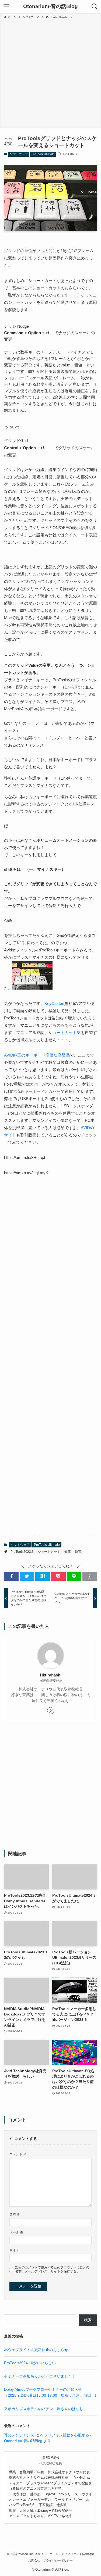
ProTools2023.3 (22, 1552)
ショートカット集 (65, 1032)
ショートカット (49, 1552)
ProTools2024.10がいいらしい (30, 2363)
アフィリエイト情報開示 (78, 2554)
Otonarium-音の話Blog (50, 7)
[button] (11, 1576)
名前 (15, 2214)
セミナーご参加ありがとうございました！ (40, 2376)
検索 (88, 2320)
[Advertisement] (50, 72)
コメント (18, 2154)
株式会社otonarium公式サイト (27, 2554)
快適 (78, 1552)
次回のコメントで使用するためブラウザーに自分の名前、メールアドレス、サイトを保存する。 (52, 2269)
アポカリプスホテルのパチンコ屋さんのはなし (44, 2409)
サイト (14, 2250)
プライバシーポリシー (58, 2560)
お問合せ (34, 2560)
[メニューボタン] (6, 6)
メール (16, 2232)
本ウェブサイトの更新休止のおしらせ (36, 2350)
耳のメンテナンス (19, 2435)
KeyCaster (54, 1003)
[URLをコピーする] (90, 1576)
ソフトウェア (19, 154)
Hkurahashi (51, 1675)
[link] (51, 1711)
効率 (68, 1552)
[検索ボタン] (95, 6)
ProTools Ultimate (43, 154)
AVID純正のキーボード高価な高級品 (37, 1055)
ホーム (54, 2554)
